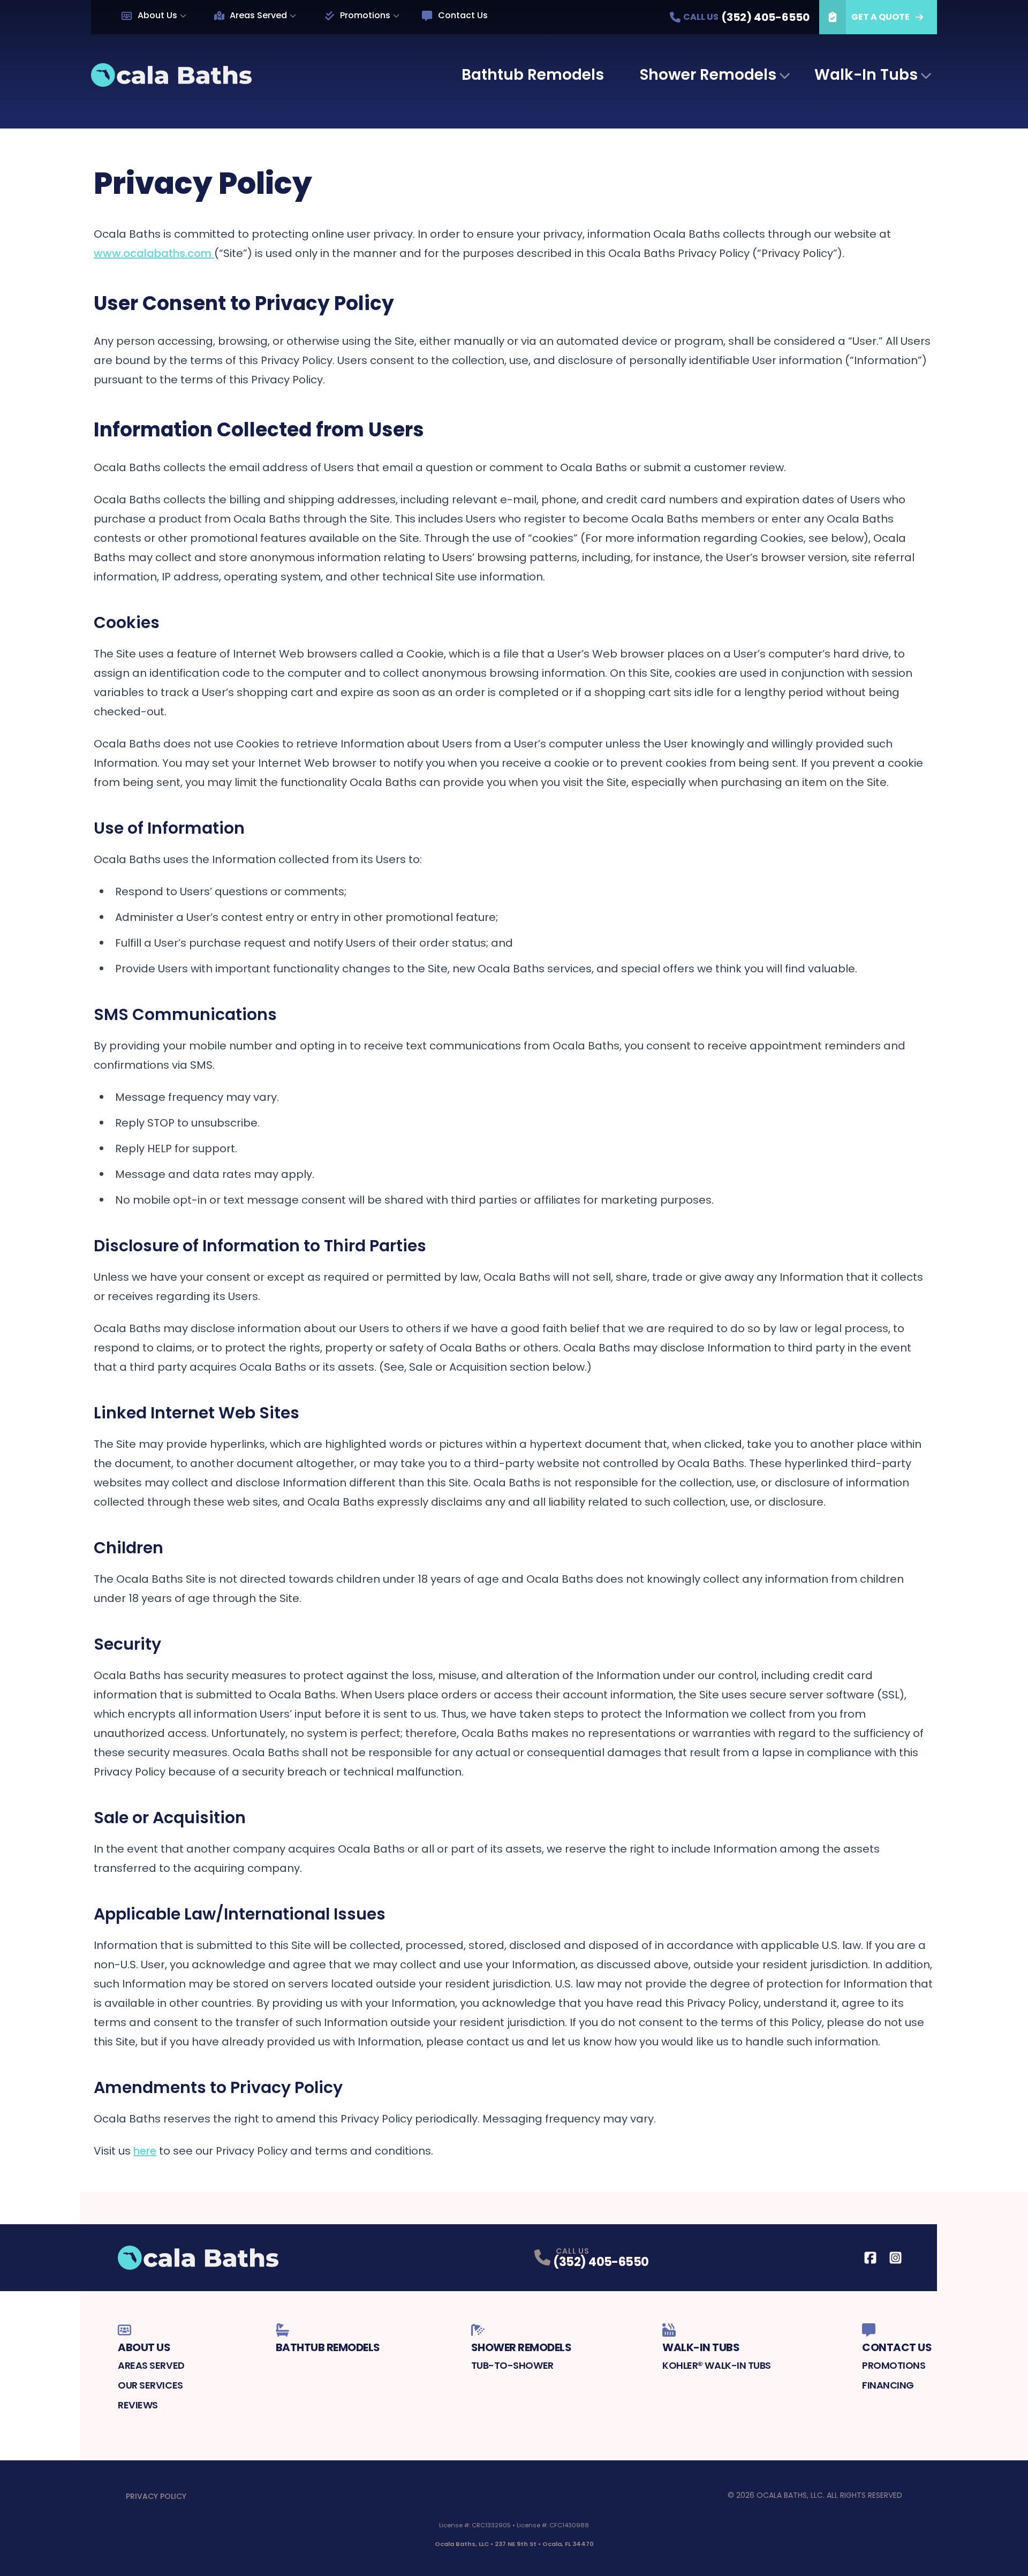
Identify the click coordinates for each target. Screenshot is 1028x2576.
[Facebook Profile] (870, 2258)
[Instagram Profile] (895, 2258)
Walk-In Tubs (866, 75)
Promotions (365, 15)
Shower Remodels (708, 75)
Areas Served (258, 15)
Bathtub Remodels (533, 75)
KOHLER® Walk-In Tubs (717, 2365)
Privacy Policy (156, 2496)
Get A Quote (880, 17)
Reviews (138, 2405)
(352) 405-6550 (601, 2262)
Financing (888, 2385)
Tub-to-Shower (512, 2365)
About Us (157, 15)
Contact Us (897, 2347)
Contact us (463, 15)
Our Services (150, 2385)
